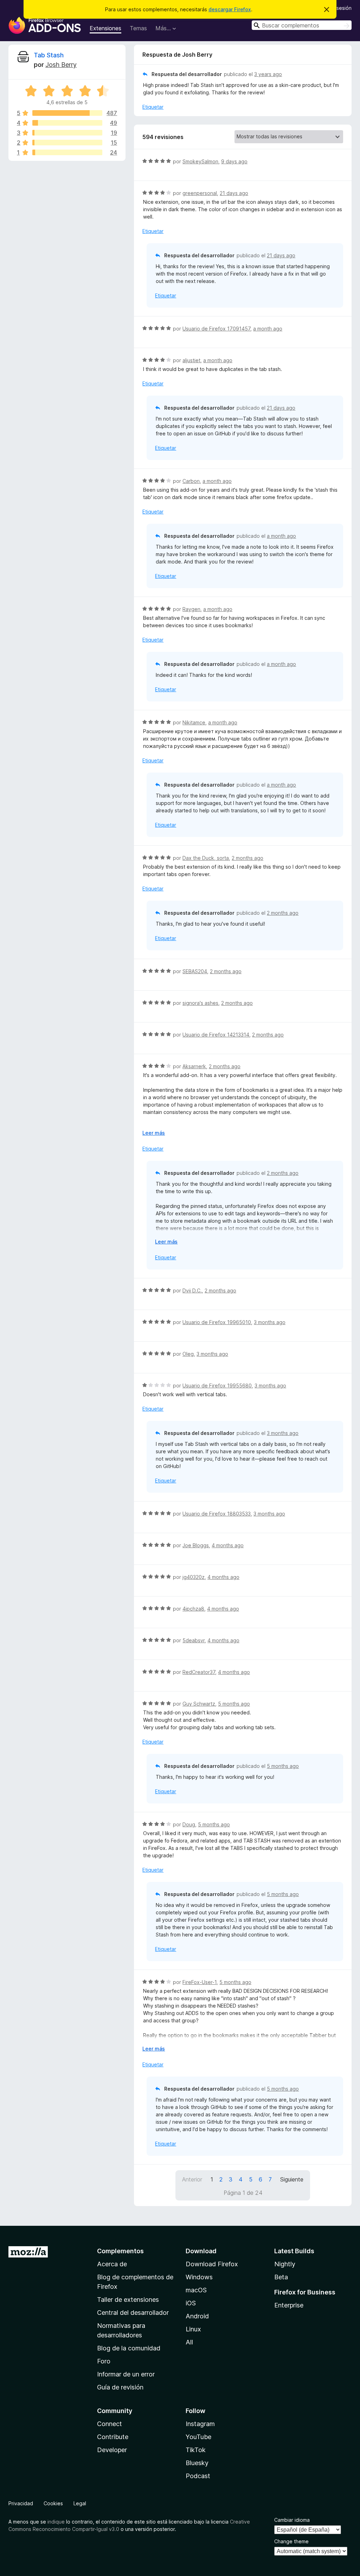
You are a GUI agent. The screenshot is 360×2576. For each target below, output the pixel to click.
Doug (189, 1824)
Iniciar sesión (337, 8)
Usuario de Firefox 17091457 (216, 329)
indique (56, 2522)
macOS (196, 2290)
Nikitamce (194, 722)
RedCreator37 (199, 1672)
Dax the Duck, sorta (206, 858)
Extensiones (105, 28)
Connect (110, 2424)
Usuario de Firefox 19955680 (217, 1385)
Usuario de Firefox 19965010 (217, 1322)
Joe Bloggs (196, 1545)
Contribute (113, 2437)
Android (197, 2316)
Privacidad (21, 2503)
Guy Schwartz (199, 1704)
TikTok (196, 2450)
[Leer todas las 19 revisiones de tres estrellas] (67, 133)
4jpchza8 (193, 1609)
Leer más (154, 1133)
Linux (193, 2329)
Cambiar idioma (292, 2520)
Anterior (192, 2179)
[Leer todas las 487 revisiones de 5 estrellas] (67, 113)
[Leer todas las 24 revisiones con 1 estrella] (67, 152)
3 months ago (270, 1322)
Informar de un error (126, 2374)
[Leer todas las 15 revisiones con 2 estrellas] (67, 143)
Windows (199, 2277)
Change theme (291, 2541)
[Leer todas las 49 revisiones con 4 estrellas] (67, 123)
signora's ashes (200, 1003)
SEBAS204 (195, 971)
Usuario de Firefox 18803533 (217, 1514)
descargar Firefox (230, 9)
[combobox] (302, 25)
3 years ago (268, 74)
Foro (104, 2361)
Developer (112, 2450)
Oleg (188, 1354)
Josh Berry (61, 65)
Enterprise (289, 2305)
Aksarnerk (194, 1066)
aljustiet (191, 360)
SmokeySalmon (200, 161)
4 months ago (228, 1545)
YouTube (198, 2437)
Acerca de (112, 2264)
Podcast (198, 2476)
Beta (281, 2277)
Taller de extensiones (128, 2300)
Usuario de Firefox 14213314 (216, 1035)
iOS (191, 2303)
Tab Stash (49, 55)
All (189, 2342)
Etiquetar (153, 107)
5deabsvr (194, 1640)
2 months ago (247, 858)
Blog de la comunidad (129, 2348)
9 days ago (234, 161)
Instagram (200, 2424)
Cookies (53, 2503)
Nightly (285, 2264)
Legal (80, 2503)
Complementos (120, 2251)
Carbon (191, 481)
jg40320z (194, 1577)
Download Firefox (212, 2264)
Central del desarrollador (133, 2313)
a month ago (268, 329)
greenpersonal (200, 193)
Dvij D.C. (192, 1290)
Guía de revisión (120, 2387)
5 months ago (234, 1704)
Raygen (191, 609)
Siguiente (292, 2179)
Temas (138, 28)
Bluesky (197, 2463)
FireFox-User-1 (200, 1982)
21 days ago (234, 193)
